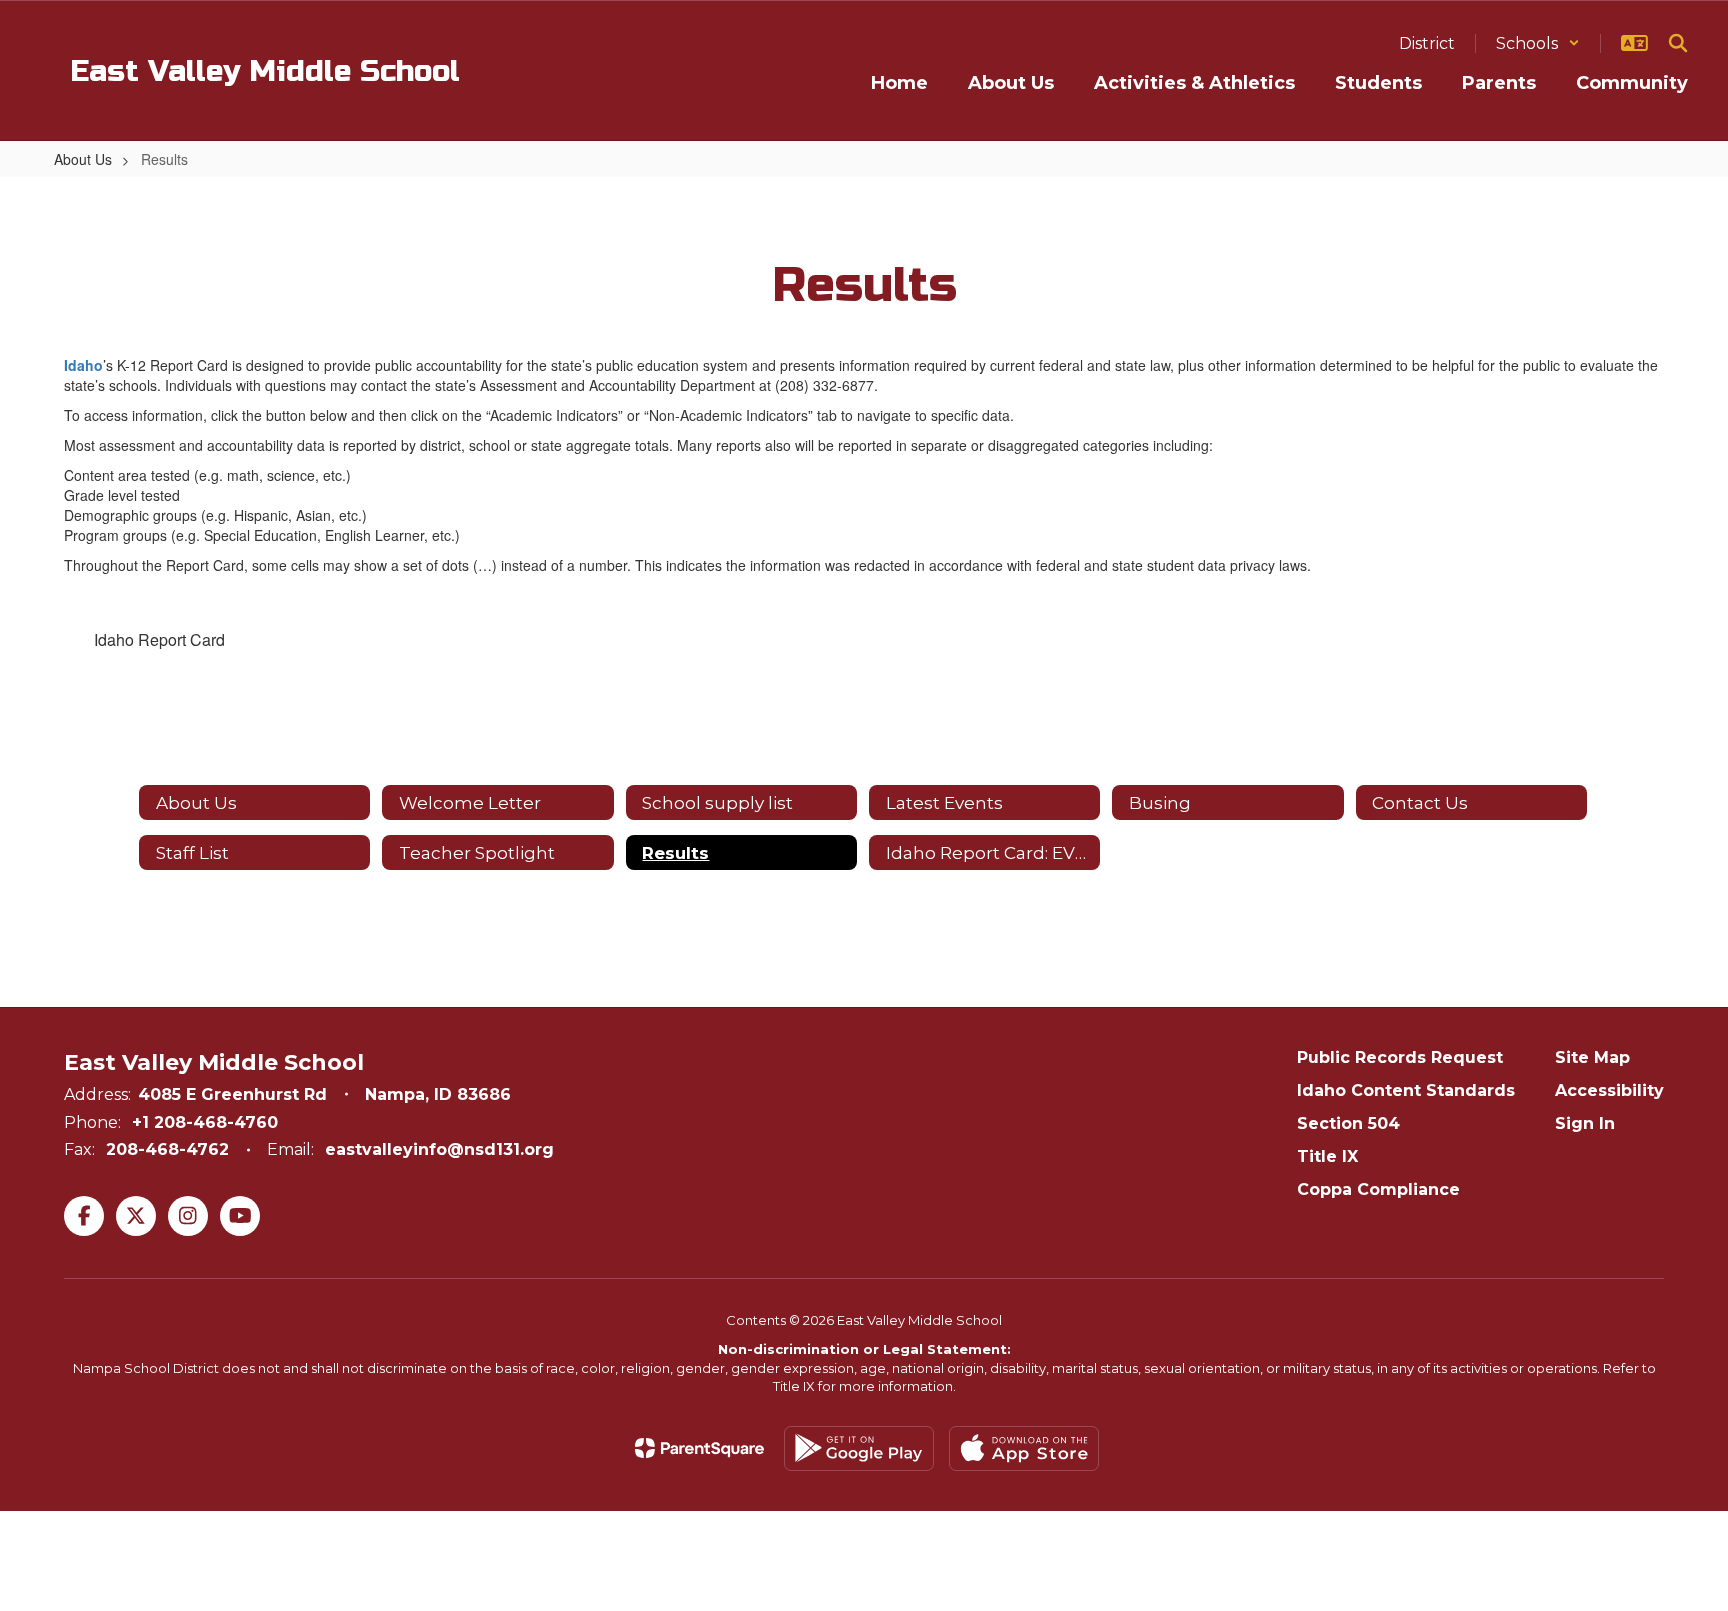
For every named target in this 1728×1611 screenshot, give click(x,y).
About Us (83, 159)
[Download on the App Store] (1024, 1448)
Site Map (1592, 1057)
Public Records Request (1400, 1057)
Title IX (1327, 1156)
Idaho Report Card (159, 639)
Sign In (1585, 1123)
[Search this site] (1678, 43)
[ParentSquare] (699, 1448)
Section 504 (1348, 1123)
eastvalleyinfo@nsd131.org (439, 1149)
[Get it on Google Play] (859, 1448)
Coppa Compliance (1378, 1189)
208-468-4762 (167, 1149)
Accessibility (1609, 1090)
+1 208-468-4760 (205, 1122)
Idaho (83, 365)
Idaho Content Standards (1406, 1090)
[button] (1538, 43)
